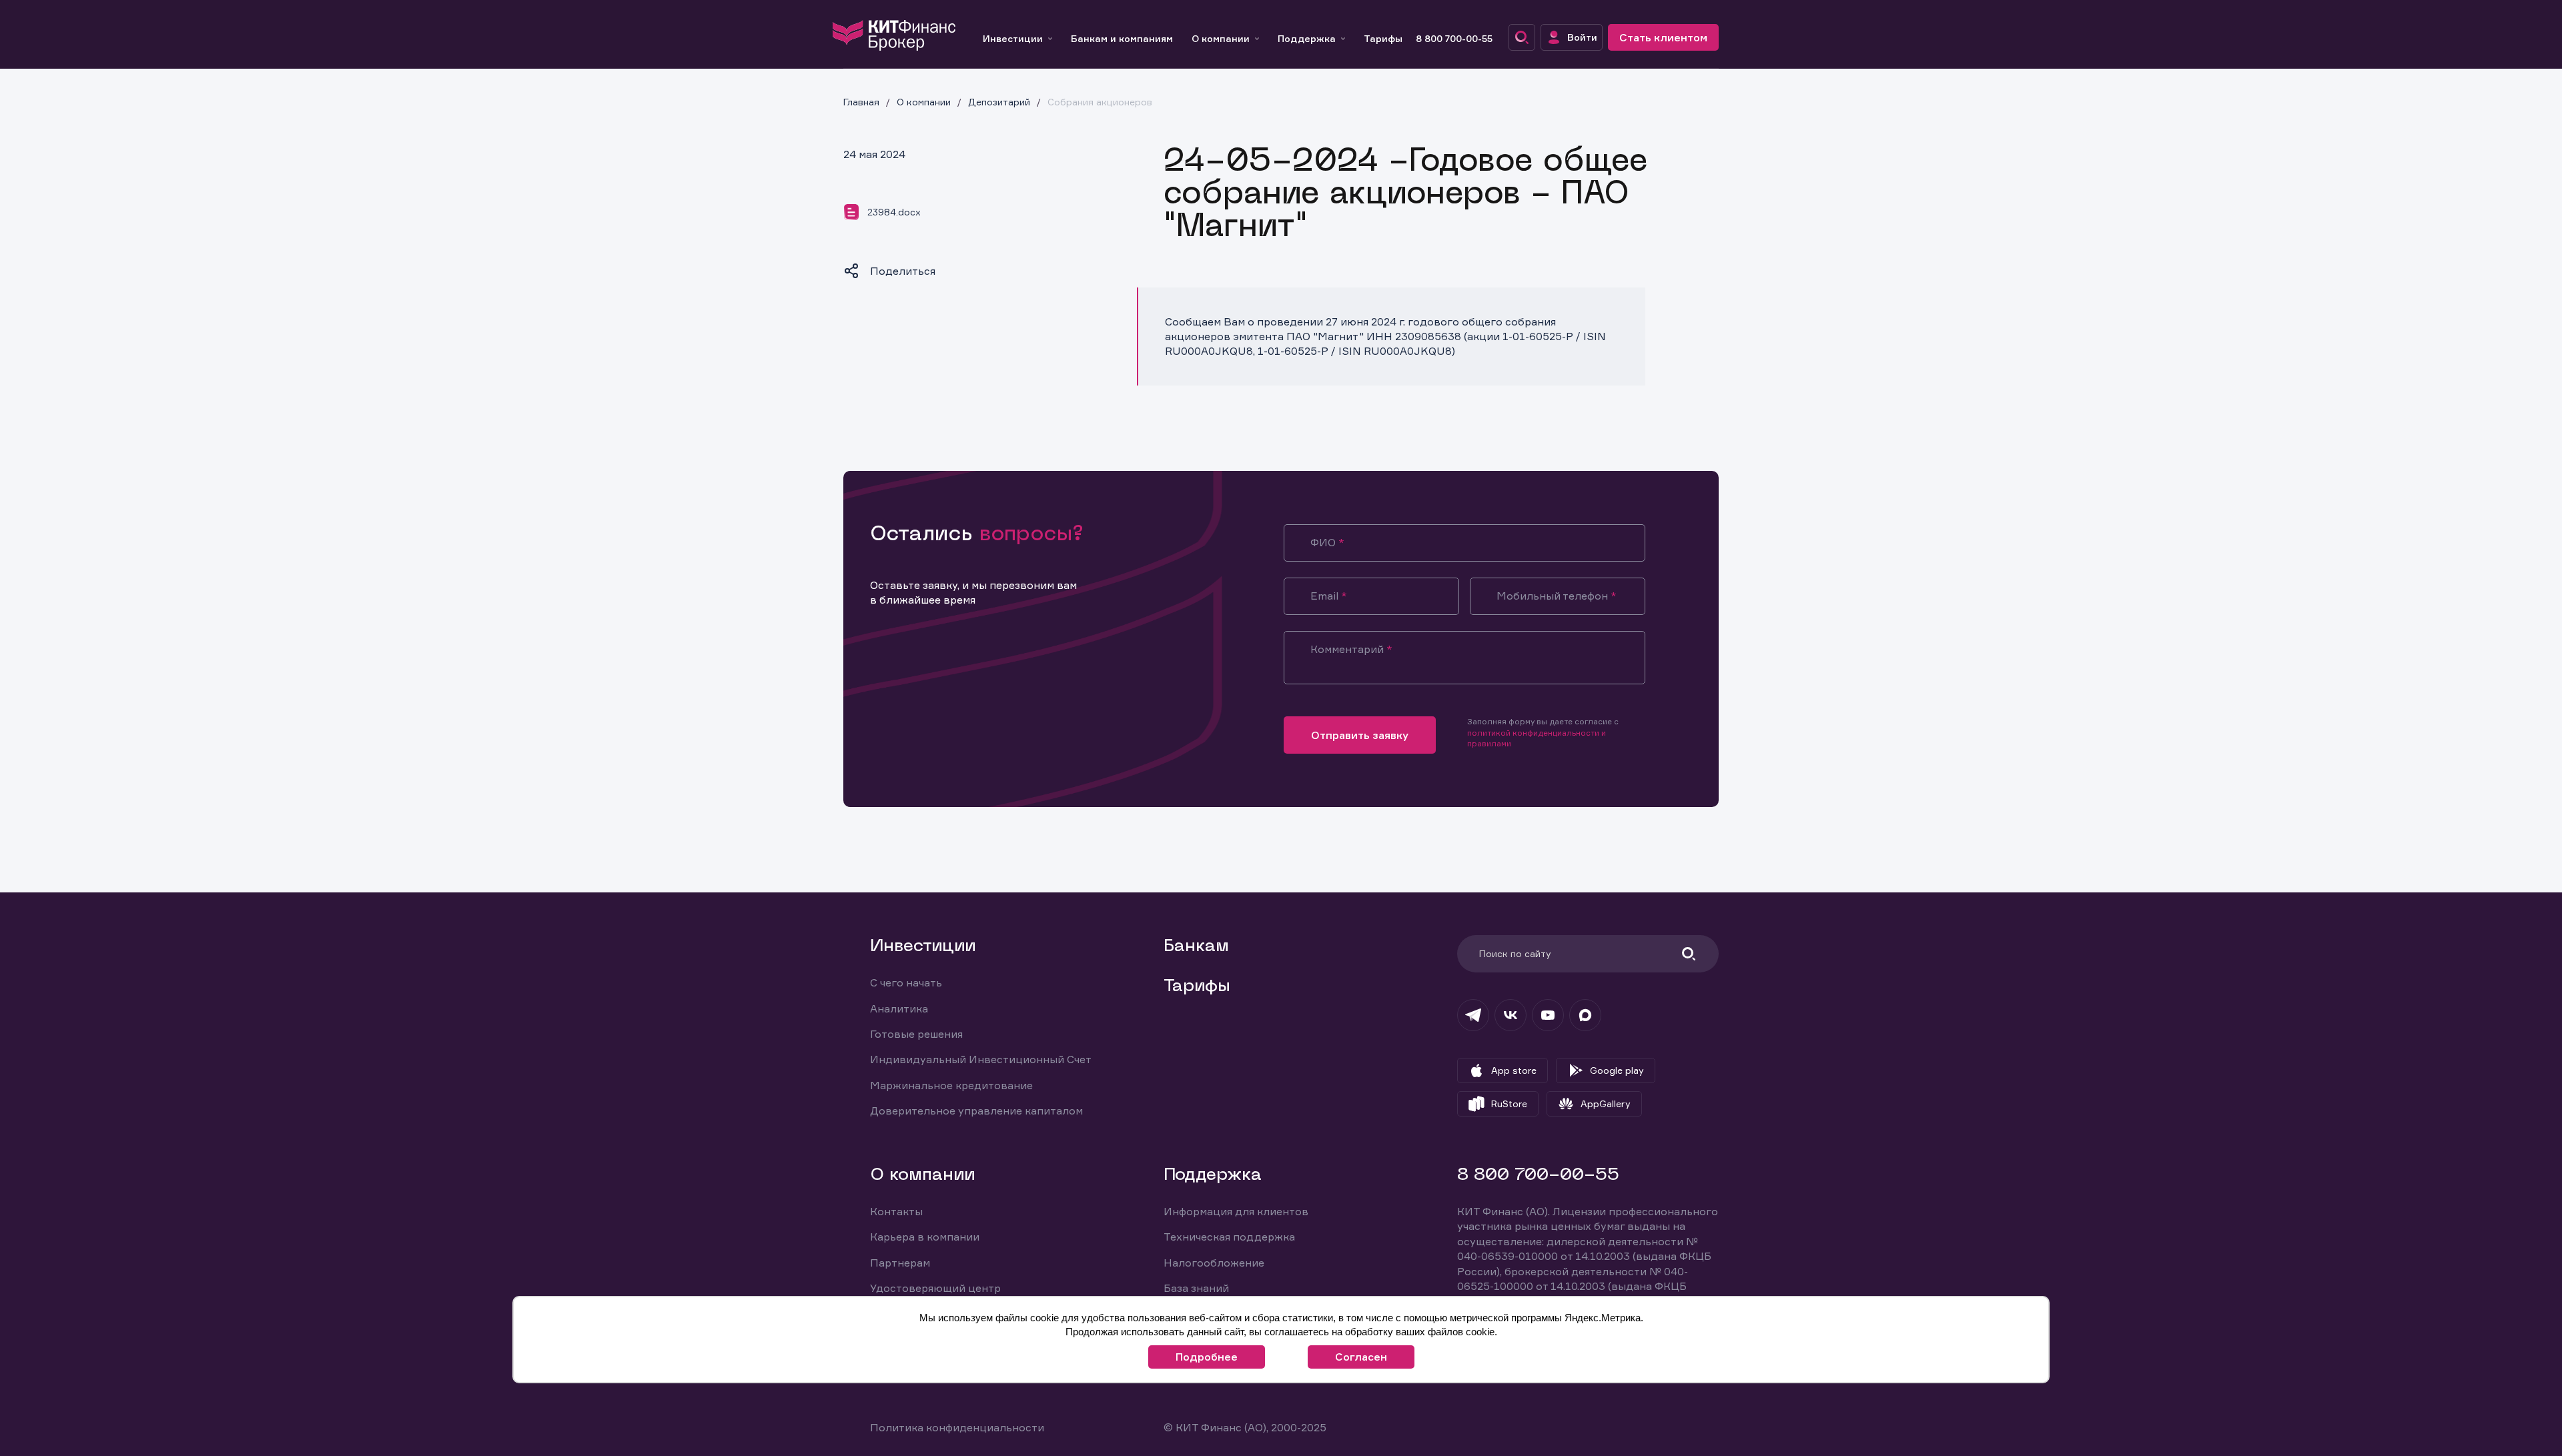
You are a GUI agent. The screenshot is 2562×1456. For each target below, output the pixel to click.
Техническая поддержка (1229, 1237)
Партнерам (900, 1263)
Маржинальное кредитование (951, 1085)
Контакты (896, 1211)
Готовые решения (916, 1034)
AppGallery (1606, 1104)
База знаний (1196, 1288)
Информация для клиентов (1236, 1211)
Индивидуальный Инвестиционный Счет (981, 1059)
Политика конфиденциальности (957, 1427)
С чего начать (906, 982)
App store (1514, 1070)
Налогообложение (1214, 1263)
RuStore (1509, 1104)
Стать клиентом (1663, 37)
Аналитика (899, 1008)
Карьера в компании (925, 1237)
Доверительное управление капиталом (976, 1111)
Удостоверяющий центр (935, 1288)
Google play (1617, 1070)
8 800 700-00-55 (1454, 38)
